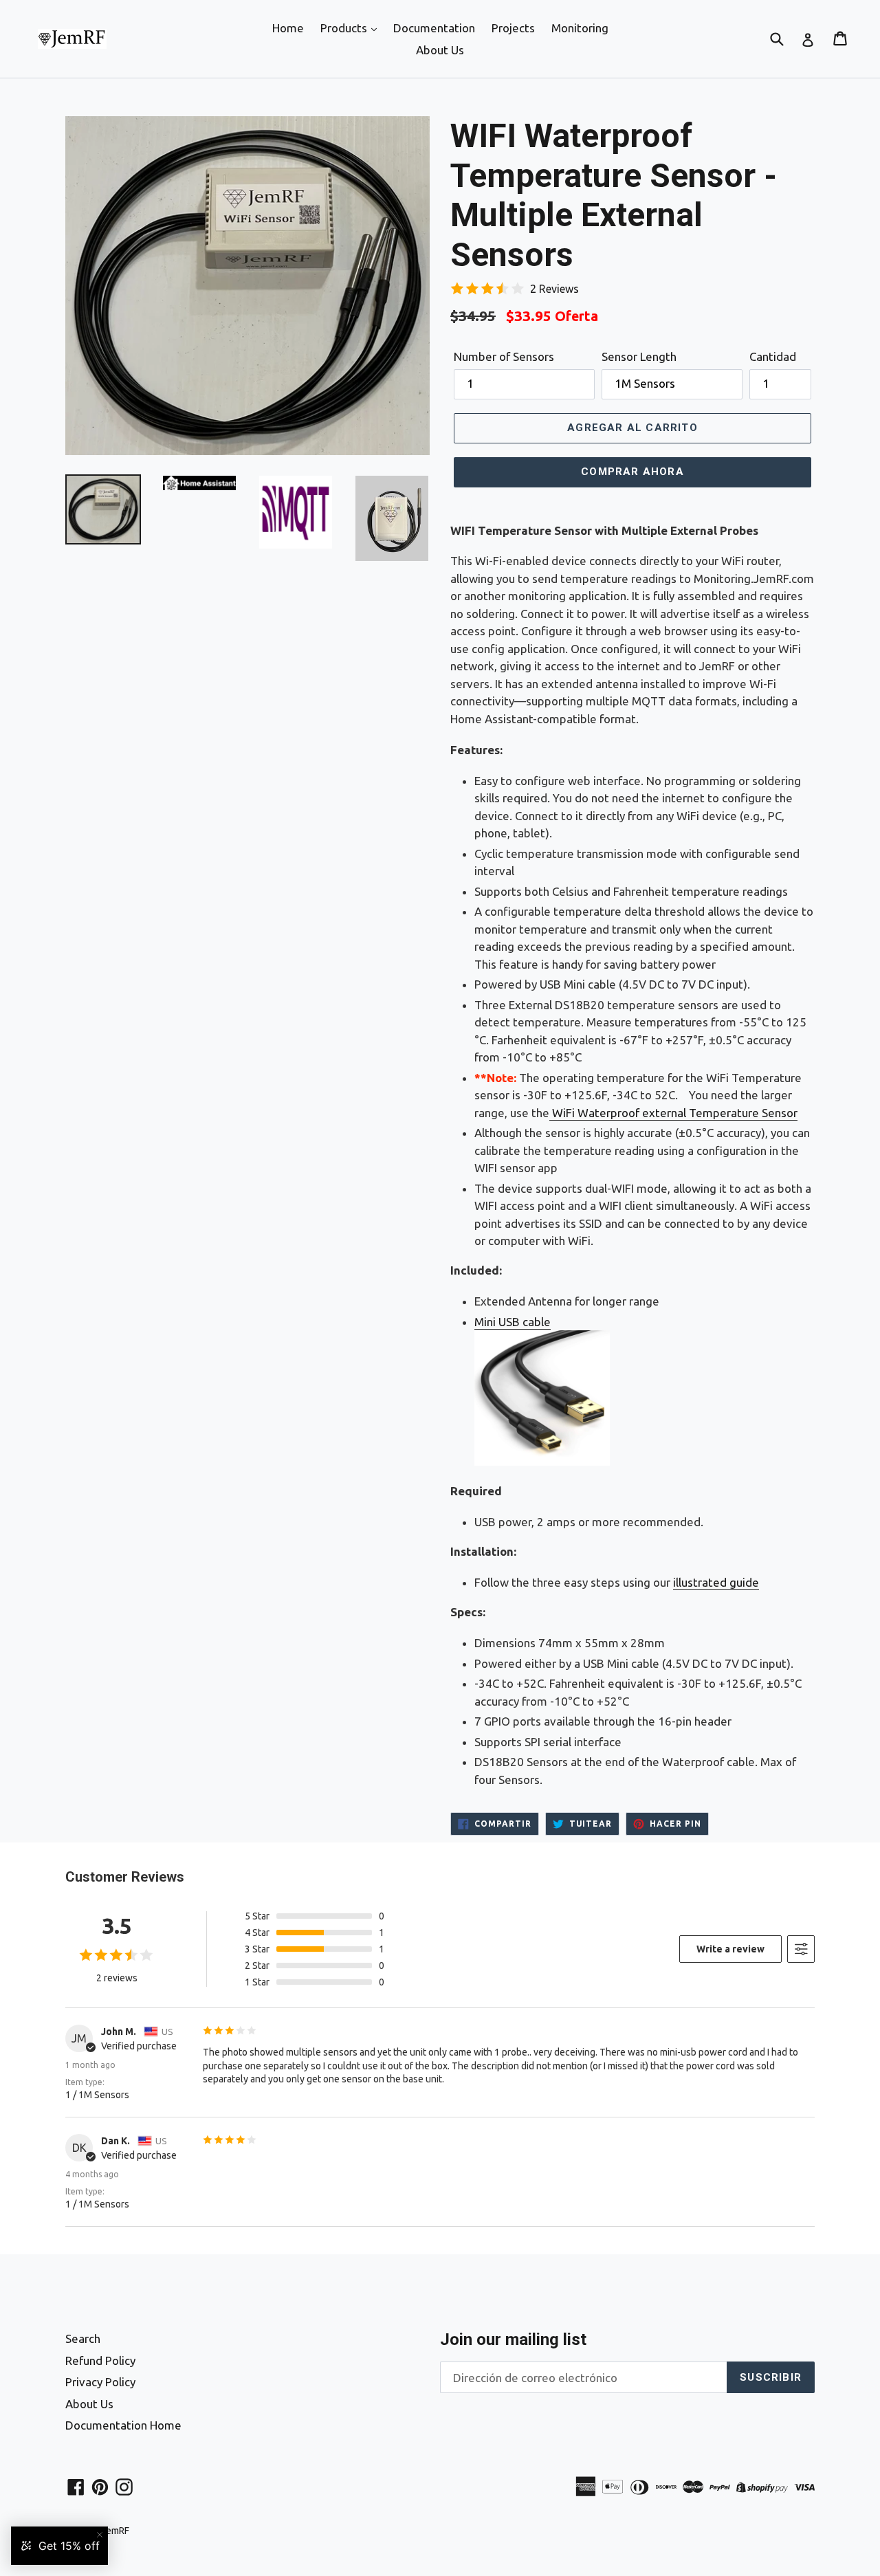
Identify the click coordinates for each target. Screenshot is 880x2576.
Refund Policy (100, 2360)
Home (288, 28)
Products (345, 28)
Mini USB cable (513, 1322)
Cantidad (773, 356)
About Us (440, 50)
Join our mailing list (513, 2340)
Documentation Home (123, 2425)
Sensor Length (639, 356)
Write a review (730, 1949)
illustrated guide (716, 1582)
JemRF (115, 2531)
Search (83, 2338)
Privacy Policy (100, 2382)
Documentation (434, 28)
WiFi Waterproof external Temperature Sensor (675, 1113)
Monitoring (580, 28)
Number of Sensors (504, 356)
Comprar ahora (632, 472)
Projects (513, 28)
